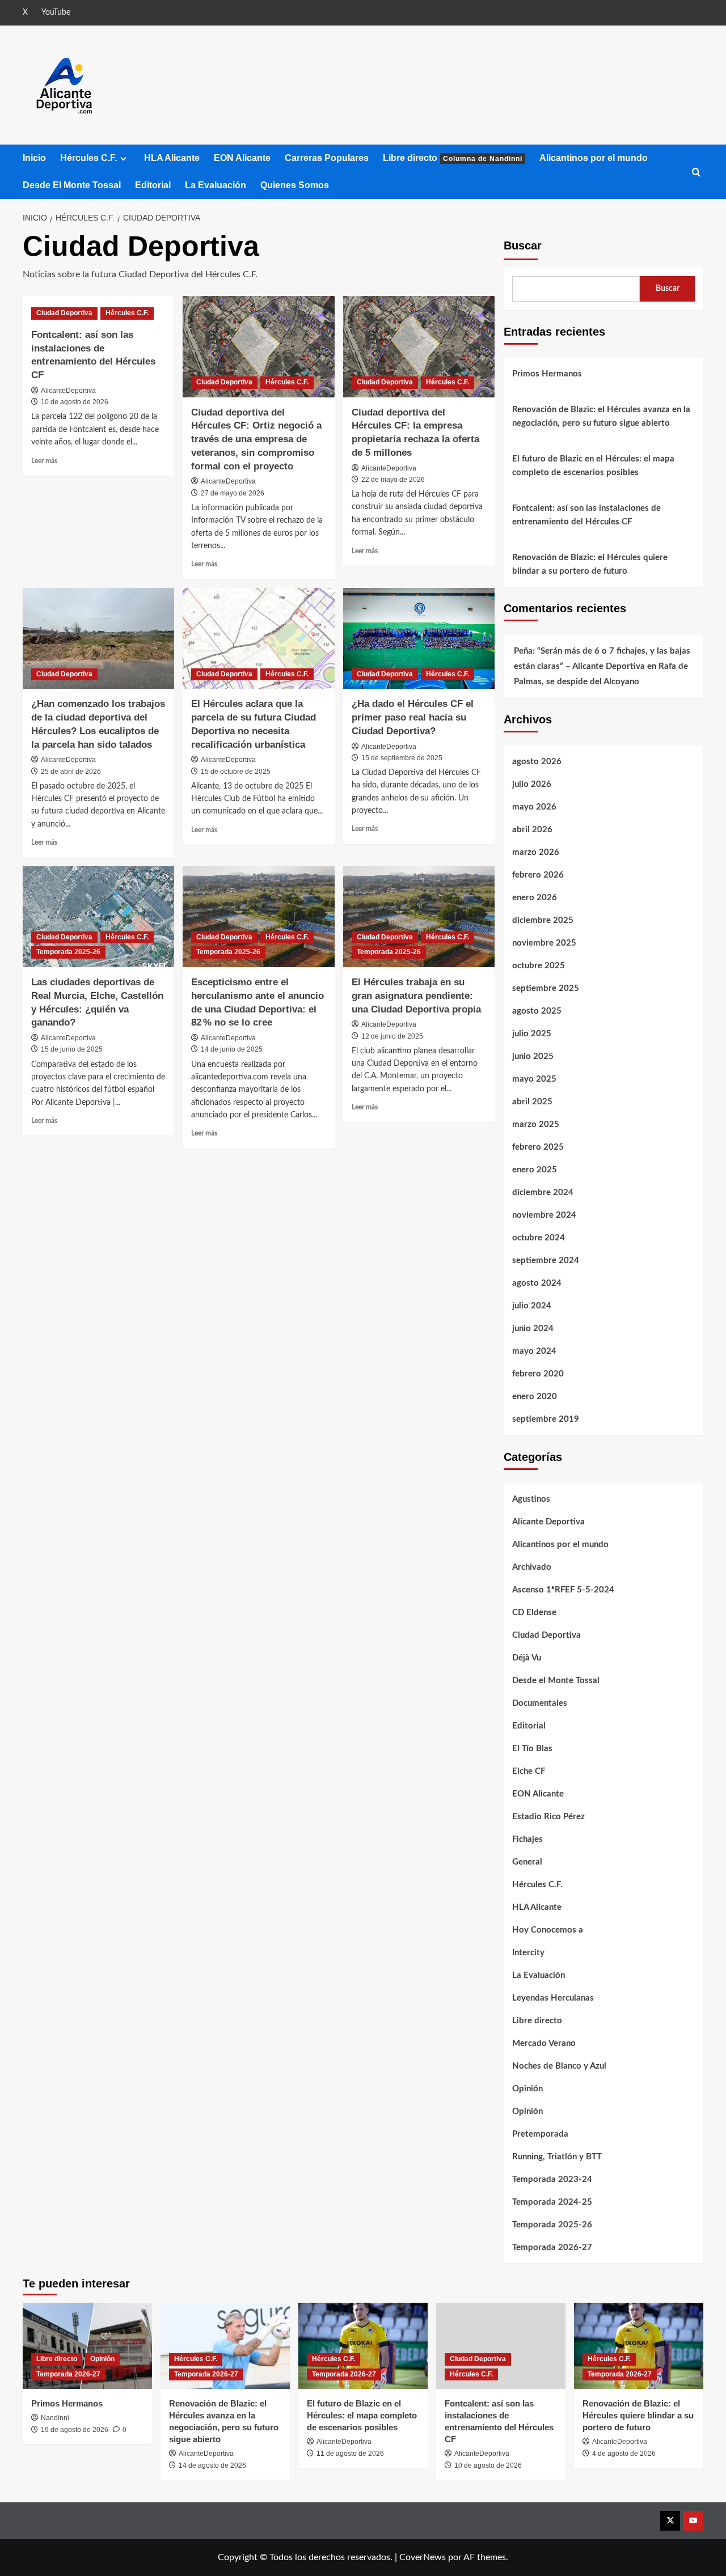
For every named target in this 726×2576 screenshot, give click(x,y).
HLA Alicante (172, 158)
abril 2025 (532, 1102)
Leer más (44, 461)
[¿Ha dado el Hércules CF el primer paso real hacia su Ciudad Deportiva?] (419, 638)
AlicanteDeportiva (68, 391)
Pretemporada (540, 2134)
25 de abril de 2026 (71, 772)
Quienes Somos (295, 185)
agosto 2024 (537, 1283)
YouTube (56, 12)
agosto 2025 (537, 1011)
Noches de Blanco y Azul (559, 2066)
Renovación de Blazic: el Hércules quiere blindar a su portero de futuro (590, 564)
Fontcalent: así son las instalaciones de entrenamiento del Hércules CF (586, 515)
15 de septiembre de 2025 (402, 758)
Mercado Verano (544, 2043)
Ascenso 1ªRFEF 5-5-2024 (563, 1590)
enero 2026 (535, 898)
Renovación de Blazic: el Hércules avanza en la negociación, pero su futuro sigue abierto (601, 416)
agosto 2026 (537, 762)
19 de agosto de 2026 (75, 2430)
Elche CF (529, 1771)
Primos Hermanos (547, 374)
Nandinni (55, 2418)
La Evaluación (216, 185)
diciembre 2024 (543, 1192)
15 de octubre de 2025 (236, 772)
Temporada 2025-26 (68, 952)
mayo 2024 (534, 1351)
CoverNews (423, 2557)
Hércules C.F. (88, 158)
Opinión (527, 2089)
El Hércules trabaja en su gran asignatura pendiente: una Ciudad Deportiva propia (416, 996)
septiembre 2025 (546, 988)
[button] (696, 172)
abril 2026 (532, 830)
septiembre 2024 (546, 1261)
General (527, 1862)
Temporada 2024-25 (552, 2202)
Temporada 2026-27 (552, 2247)
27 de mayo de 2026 (233, 493)
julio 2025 (532, 1034)
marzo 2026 (536, 852)
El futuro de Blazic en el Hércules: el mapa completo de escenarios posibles (593, 466)
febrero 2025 (538, 1147)
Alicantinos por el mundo (594, 158)
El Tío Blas (532, 1749)
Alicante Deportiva (548, 1522)
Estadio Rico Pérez (548, 1817)
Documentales (540, 1703)
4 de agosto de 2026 (624, 2454)
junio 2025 (533, 1056)
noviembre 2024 (544, 1215)
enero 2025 (535, 1170)
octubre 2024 (539, 1238)
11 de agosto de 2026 (350, 2454)
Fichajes (527, 1839)
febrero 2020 (538, 1374)
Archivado (532, 1567)
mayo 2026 (534, 807)
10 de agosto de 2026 (75, 402)
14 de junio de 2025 (232, 1049)
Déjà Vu (527, 1658)
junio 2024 (533, 1329)
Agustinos (531, 1499)
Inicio (34, 158)
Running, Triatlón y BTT (557, 2157)
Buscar (523, 245)
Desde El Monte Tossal (72, 185)
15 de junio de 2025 (72, 1049)
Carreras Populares (327, 158)
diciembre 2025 (543, 920)
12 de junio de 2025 (392, 1036)
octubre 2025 (539, 966)
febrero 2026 (538, 875)
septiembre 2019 (546, 1419)
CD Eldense (534, 1613)
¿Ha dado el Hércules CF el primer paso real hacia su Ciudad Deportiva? (413, 717)
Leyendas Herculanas (553, 1998)
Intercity (528, 1953)
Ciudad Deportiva (64, 313)
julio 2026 (532, 784)
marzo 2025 (536, 1124)
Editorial (153, 185)
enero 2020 (535, 1397)
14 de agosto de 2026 (212, 2465)
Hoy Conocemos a (548, 1930)
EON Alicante (242, 158)
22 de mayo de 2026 (393, 480)
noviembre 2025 (544, 943)
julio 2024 (532, 1306)
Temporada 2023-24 (552, 2179)
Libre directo (453, 158)
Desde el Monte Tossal (556, 1681)
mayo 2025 (534, 1079)
